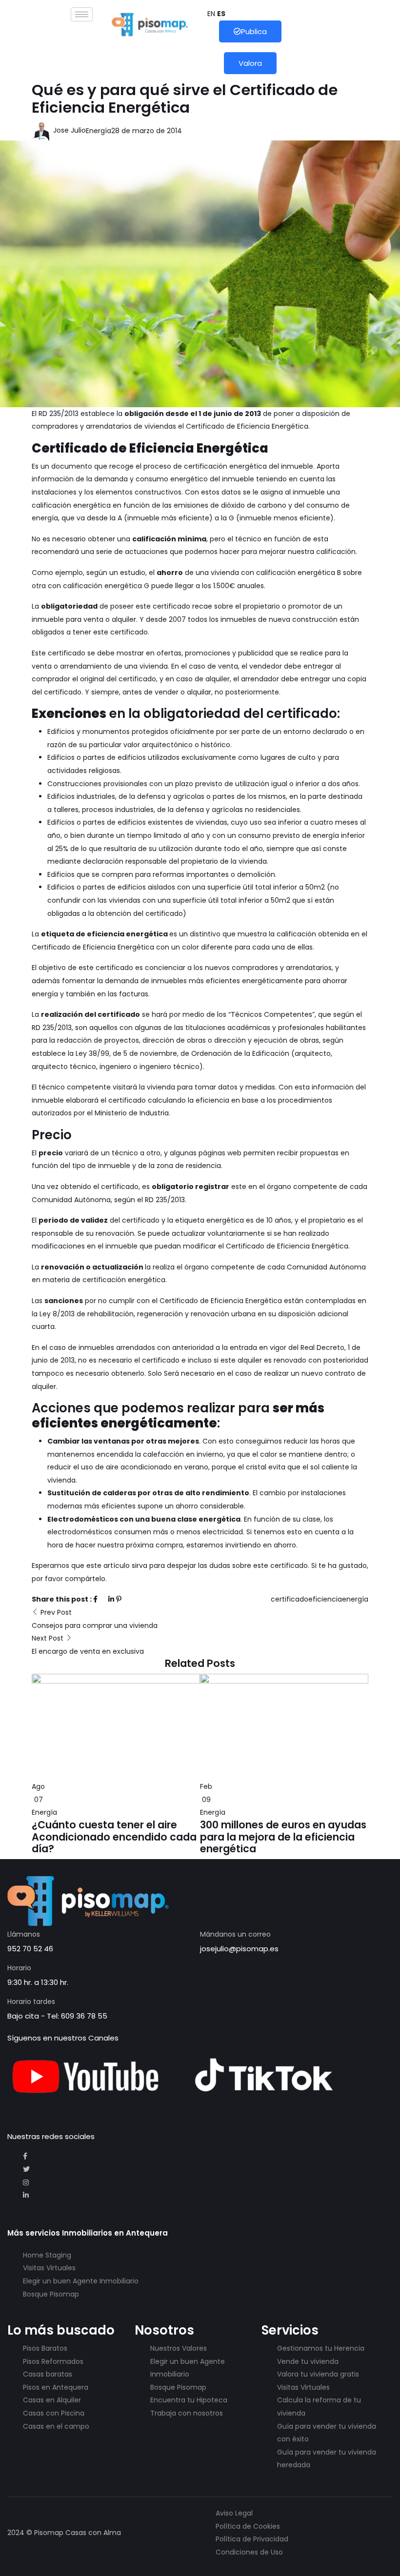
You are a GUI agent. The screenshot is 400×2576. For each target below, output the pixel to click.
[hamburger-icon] (82, 14)
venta (228, 666)
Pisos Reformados (53, 2361)
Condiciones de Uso (249, 2552)
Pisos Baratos (45, 2348)
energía (355, 1599)
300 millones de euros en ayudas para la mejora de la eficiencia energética (283, 1837)
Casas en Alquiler (52, 2400)
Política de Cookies (248, 2526)
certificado (290, 1599)
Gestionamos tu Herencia (321, 2348)
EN (211, 14)
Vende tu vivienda (308, 2361)
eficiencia (325, 1599)
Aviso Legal (234, 2513)
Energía (99, 131)
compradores (55, 426)
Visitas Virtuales (49, 2268)
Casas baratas (48, 2374)
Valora (250, 63)
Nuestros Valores (179, 2348)
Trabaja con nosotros (187, 2413)
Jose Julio (69, 130)
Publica (254, 31)
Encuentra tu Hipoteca (189, 2400)
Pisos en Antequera (56, 2387)
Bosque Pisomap (51, 2294)
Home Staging (47, 2255)
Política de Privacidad (252, 2539)
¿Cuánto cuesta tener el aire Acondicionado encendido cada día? (114, 1837)
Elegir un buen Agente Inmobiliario (81, 2281)
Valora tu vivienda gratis (318, 2374)
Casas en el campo (56, 2426)
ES (221, 14)
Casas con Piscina (54, 2413)
